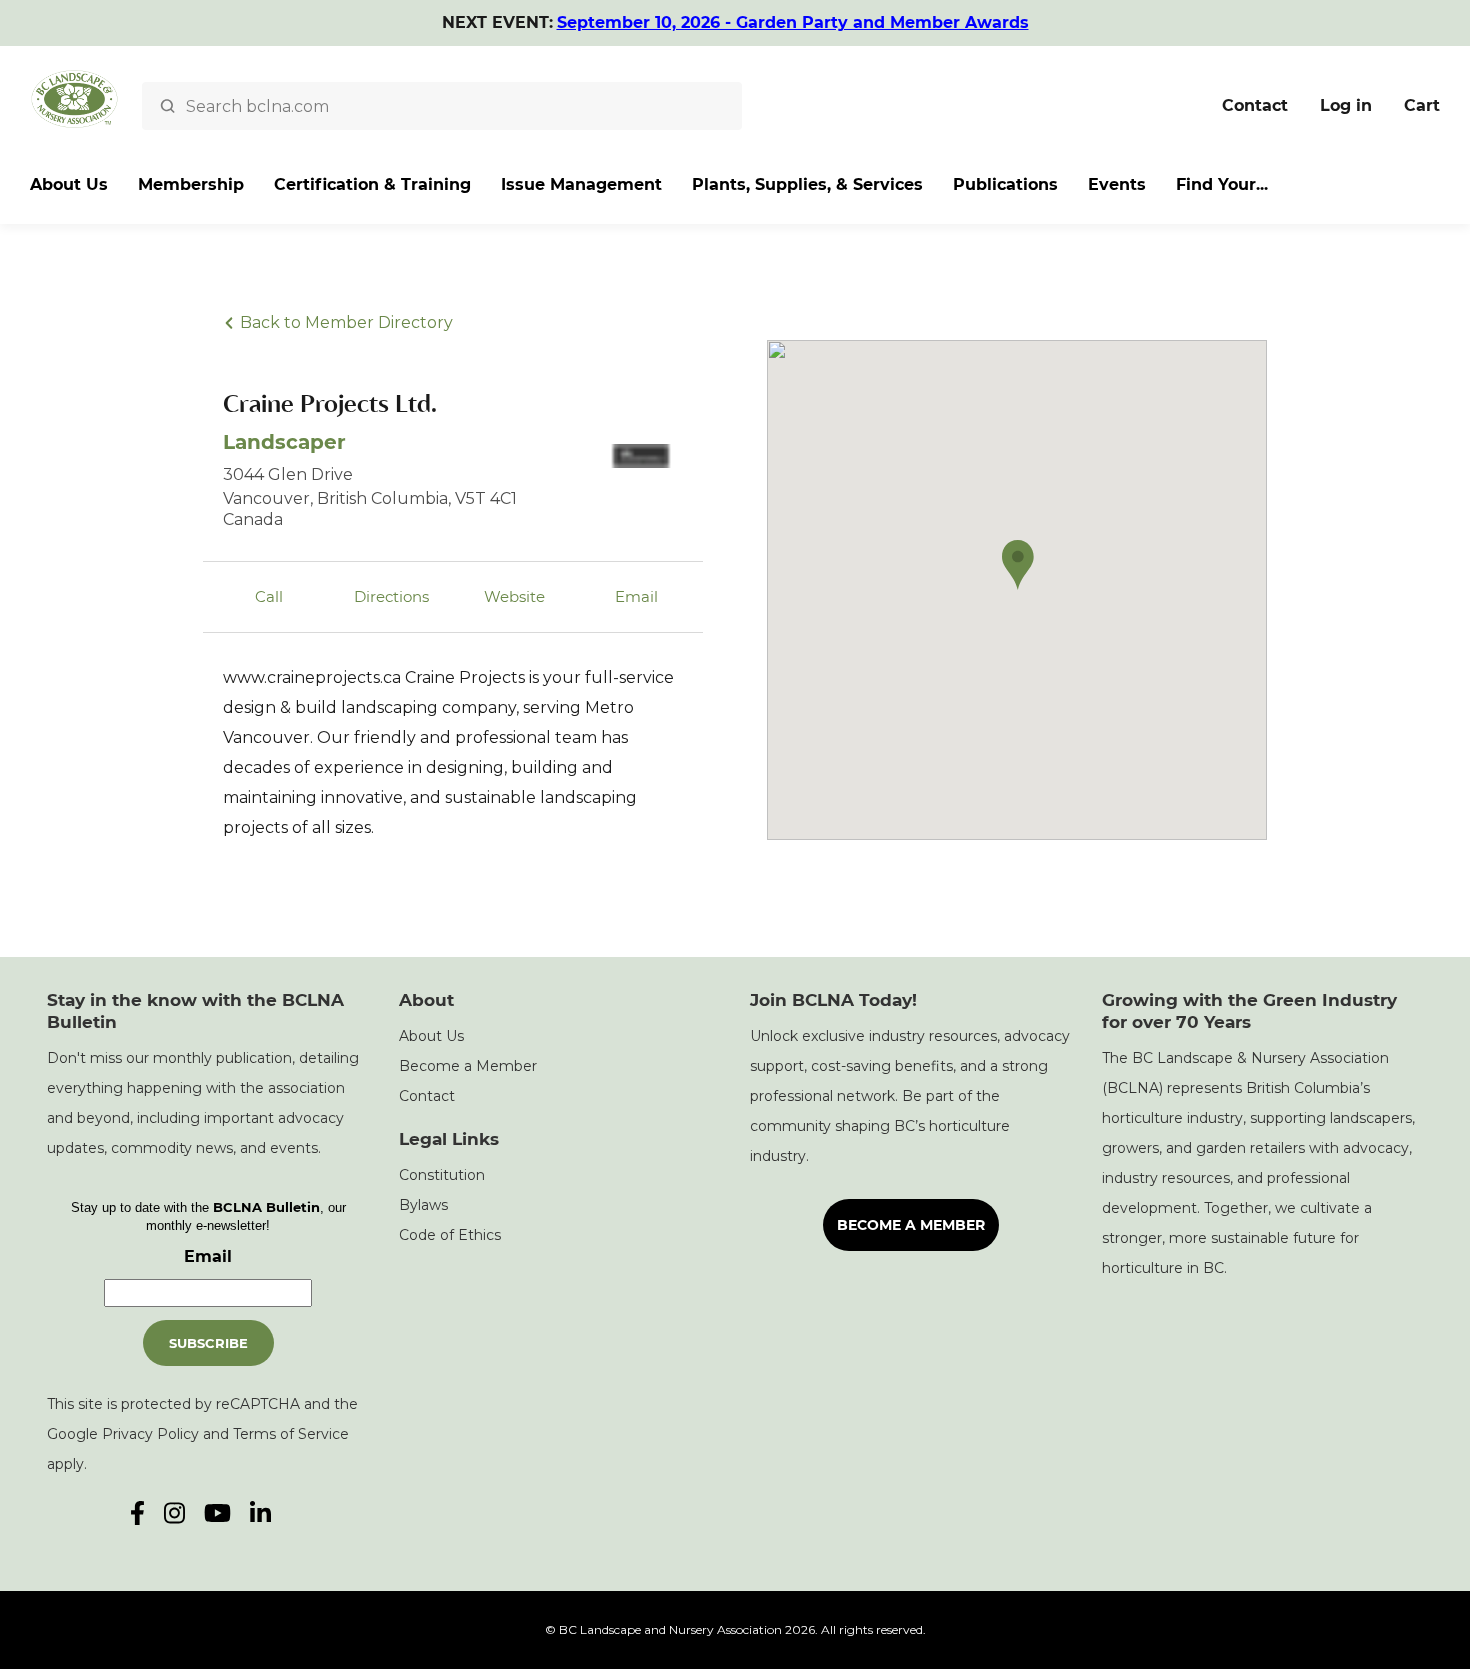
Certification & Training (372, 184)
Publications (1005, 184)
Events (1117, 184)
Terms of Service (291, 1434)
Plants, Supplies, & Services (807, 184)
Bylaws (423, 1205)
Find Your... (1222, 184)
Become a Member (468, 1066)
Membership (191, 184)
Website (514, 596)
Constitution (442, 1175)
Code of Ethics (450, 1235)
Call (269, 596)
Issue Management (581, 184)
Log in (1346, 105)
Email (636, 596)
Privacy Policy (150, 1434)
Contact (1255, 105)
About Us (69, 184)
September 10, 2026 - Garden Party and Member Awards (793, 22)
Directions (391, 596)
